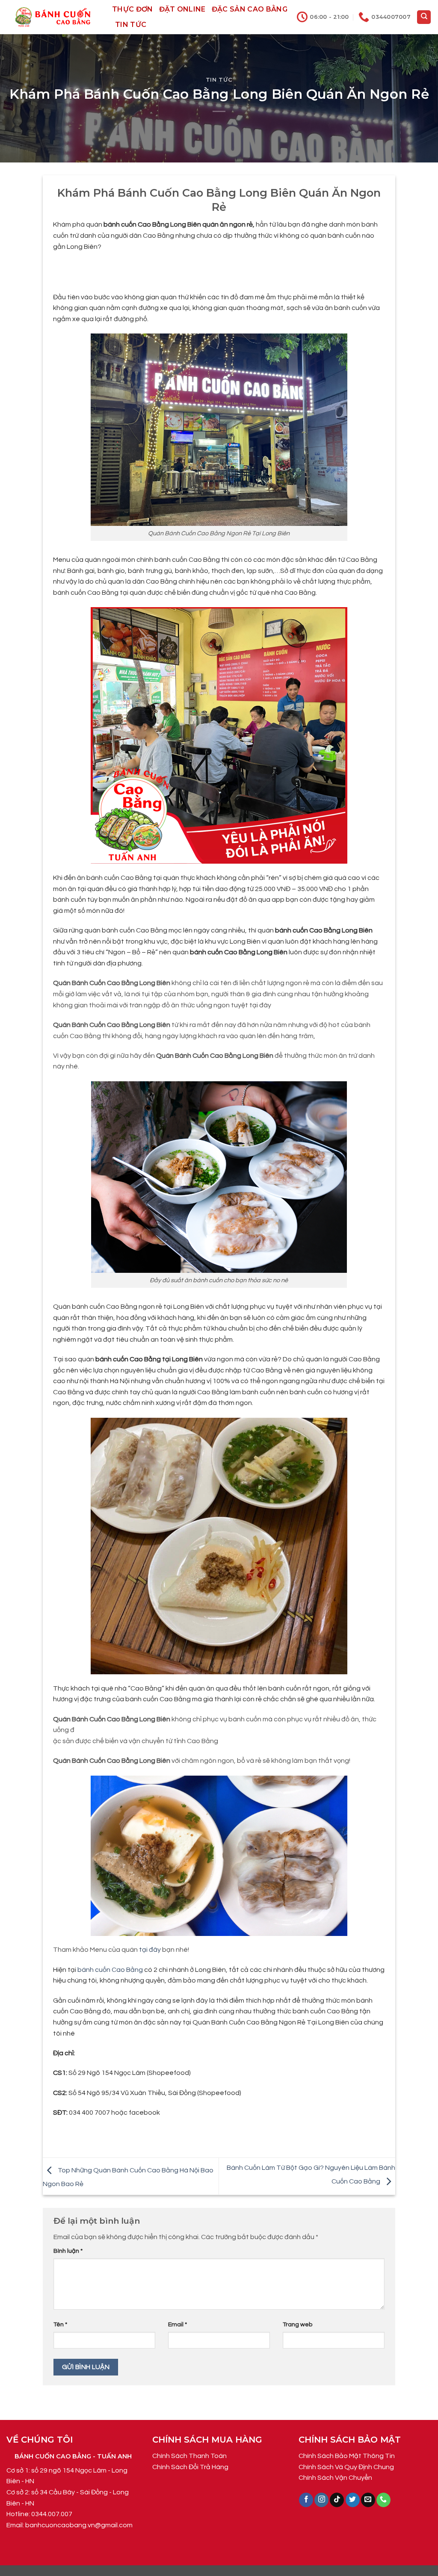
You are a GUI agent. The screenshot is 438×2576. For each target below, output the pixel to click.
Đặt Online (182, 9)
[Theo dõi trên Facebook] (306, 2500)
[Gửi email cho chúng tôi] (368, 2500)
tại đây (150, 1950)
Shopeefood (169, 2073)
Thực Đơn (133, 9)
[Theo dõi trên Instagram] (321, 2500)
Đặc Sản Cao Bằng (250, 9)
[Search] (424, 17)
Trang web (297, 2324)
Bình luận (68, 2251)
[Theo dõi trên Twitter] (353, 2500)
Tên (60, 2324)
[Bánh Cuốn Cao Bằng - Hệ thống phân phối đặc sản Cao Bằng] (53, 17)
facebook (144, 2113)
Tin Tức (131, 25)
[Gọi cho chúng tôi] (383, 2500)
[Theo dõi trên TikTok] (337, 2500)
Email (178, 2324)
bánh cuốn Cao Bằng (110, 1970)
